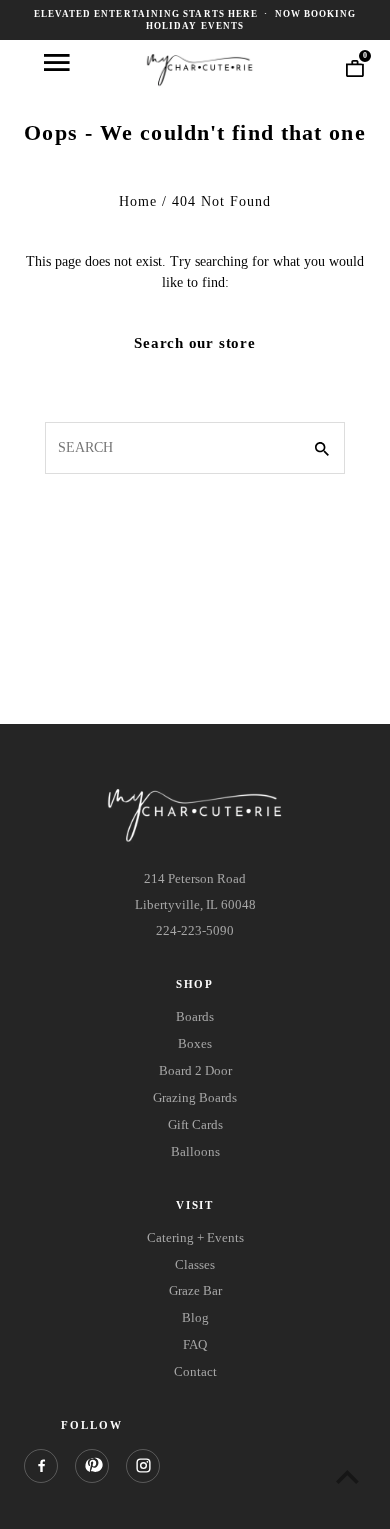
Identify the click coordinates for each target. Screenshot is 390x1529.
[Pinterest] (92, 1466)
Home (138, 201)
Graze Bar (195, 1290)
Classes (195, 1264)
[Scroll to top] (347, 1476)
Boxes (195, 1043)
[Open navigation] (57, 62)
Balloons (195, 1151)
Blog (195, 1317)
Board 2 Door (195, 1070)
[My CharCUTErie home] (200, 67)
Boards (195, 1016)
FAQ (195, 1344)
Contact (195, 1371)
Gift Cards (195, 1124)
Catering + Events (195, 1237)
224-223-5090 (195, 930)
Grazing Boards (195, 1097)
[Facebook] (41, 1466)
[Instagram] (143, 1466)
